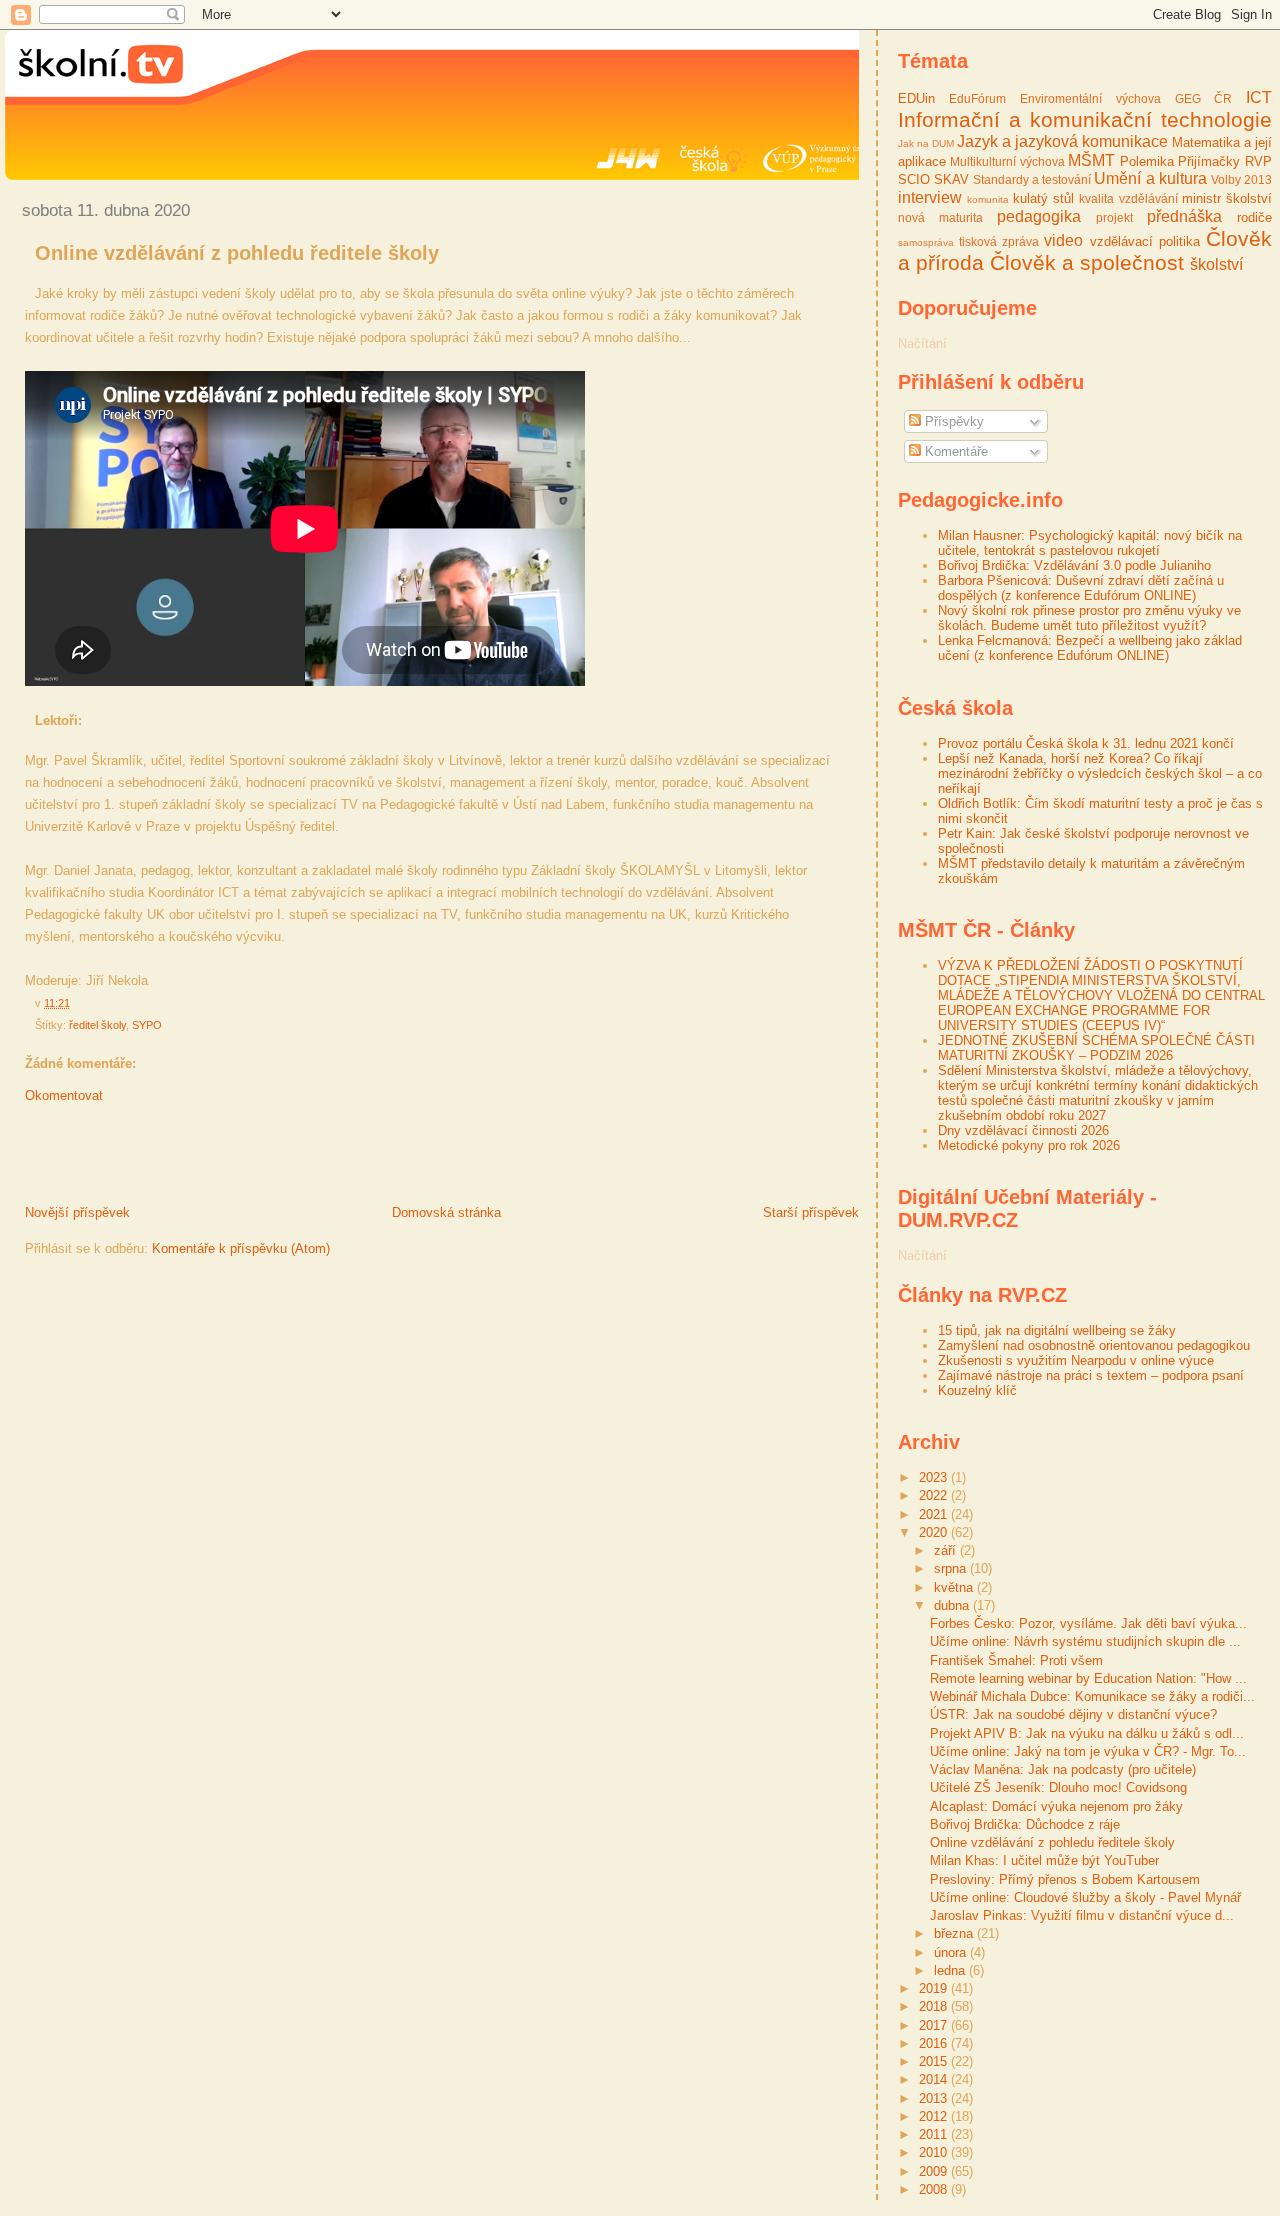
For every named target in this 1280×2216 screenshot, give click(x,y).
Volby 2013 (1241, 179)
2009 (935, 2171)
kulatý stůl (1043, 198)
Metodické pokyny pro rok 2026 (1029, 1145)
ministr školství (1227, 198)
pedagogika (1039, 216)
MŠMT (1091, 160)
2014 (935, 2079)
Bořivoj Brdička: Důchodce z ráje (1025, 1824)
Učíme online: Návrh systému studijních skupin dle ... (1085, 1641)
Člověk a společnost (1087, 262)
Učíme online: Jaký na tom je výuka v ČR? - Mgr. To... (1088, 1751)
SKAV (951, 179)
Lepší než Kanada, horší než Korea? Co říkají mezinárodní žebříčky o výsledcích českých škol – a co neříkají (1100, 773)
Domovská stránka (446, 1212)
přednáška (1184, 216)
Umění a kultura (1150, 178)
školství (1216, 264)
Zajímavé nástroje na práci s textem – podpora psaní (1091, 1375)
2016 (935, 2043)
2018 (935, 2006)
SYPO (147, 1025)
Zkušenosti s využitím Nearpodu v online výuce (1076, 1360)
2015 (935, 2061)
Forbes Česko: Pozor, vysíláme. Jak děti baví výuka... (1088, 1623)
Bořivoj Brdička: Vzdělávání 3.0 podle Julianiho (1074, 565)
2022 (935, 1495)
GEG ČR (1204, 98)
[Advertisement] (239, 1159)
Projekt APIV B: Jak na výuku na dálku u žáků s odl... (1087, 1733)
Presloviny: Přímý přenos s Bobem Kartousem (1065, 1879)
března (955, 1933)
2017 (935, 2025)
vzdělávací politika (1145, 241)
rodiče (1254, 217)
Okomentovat (64, 1095)
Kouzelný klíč (977, 1390)
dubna (953, 1605)
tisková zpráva (999, 241)
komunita (988, 199)
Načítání (922, 343)
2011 (935, 2134)
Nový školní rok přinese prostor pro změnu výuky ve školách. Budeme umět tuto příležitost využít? (1089, 618)
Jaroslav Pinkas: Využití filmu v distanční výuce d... (1082, 1915)
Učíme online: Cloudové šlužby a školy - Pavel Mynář (1085, 1897)
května (955, 1587)
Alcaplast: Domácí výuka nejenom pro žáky (1056, 1806)
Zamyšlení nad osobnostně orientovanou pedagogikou (1094, 1345)
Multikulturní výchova (1007, 161)
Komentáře (954, 451)
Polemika (1147, 161)
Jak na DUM (926, 143)
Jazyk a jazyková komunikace (1062, 141)
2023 (935, 1477)
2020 (935, 1532)
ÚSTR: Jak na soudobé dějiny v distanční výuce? (1073, 1714)
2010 (935, 2152)
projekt (1114, 217)
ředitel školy (97, 1025)
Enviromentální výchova (1090, 98)
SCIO (914, 179)
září (947, 1550)
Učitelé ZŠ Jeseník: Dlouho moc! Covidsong (1058, 1787)
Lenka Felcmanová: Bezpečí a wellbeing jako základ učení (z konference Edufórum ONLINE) (1090, 648)
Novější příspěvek (77, 1212)
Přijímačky (1209, 161)
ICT (1259, 97)
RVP (1258, 161)
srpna (952, 1568)
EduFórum (977, 98)
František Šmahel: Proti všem (1016, 1660)
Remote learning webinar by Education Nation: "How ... (1088, 1678)
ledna (951, 1970)
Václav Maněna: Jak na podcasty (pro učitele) (1063, 1769)
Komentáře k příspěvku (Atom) (241, 1248)
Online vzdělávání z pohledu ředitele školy (237, 253)
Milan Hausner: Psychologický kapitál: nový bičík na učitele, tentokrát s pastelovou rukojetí (1090, 543)
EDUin (916, 98)
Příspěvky (952, 421)
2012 (935, 2116)
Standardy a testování (1032, 179)
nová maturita (940, 217)
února (952, 1952)
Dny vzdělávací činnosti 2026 (1023, 1130)
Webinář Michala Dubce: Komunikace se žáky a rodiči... (1092, 1696)
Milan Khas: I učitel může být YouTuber (1044, 1860)
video (1063, 240)
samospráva (926, 242)
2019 (935, 1988)
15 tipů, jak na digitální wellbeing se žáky (1057, 1330)
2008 (935, 2189)
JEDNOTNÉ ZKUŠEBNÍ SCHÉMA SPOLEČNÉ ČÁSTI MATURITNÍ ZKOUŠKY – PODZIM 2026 (1096, 1048)
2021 (935, 1514)
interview (930, 197)
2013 (935, 2098)
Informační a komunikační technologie (1085, 119)
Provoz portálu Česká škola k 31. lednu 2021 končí (1086, 743)
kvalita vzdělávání (1128, 198)
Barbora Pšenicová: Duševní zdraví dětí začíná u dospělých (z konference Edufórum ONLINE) (1081, 588)
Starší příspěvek (811, 1212)
